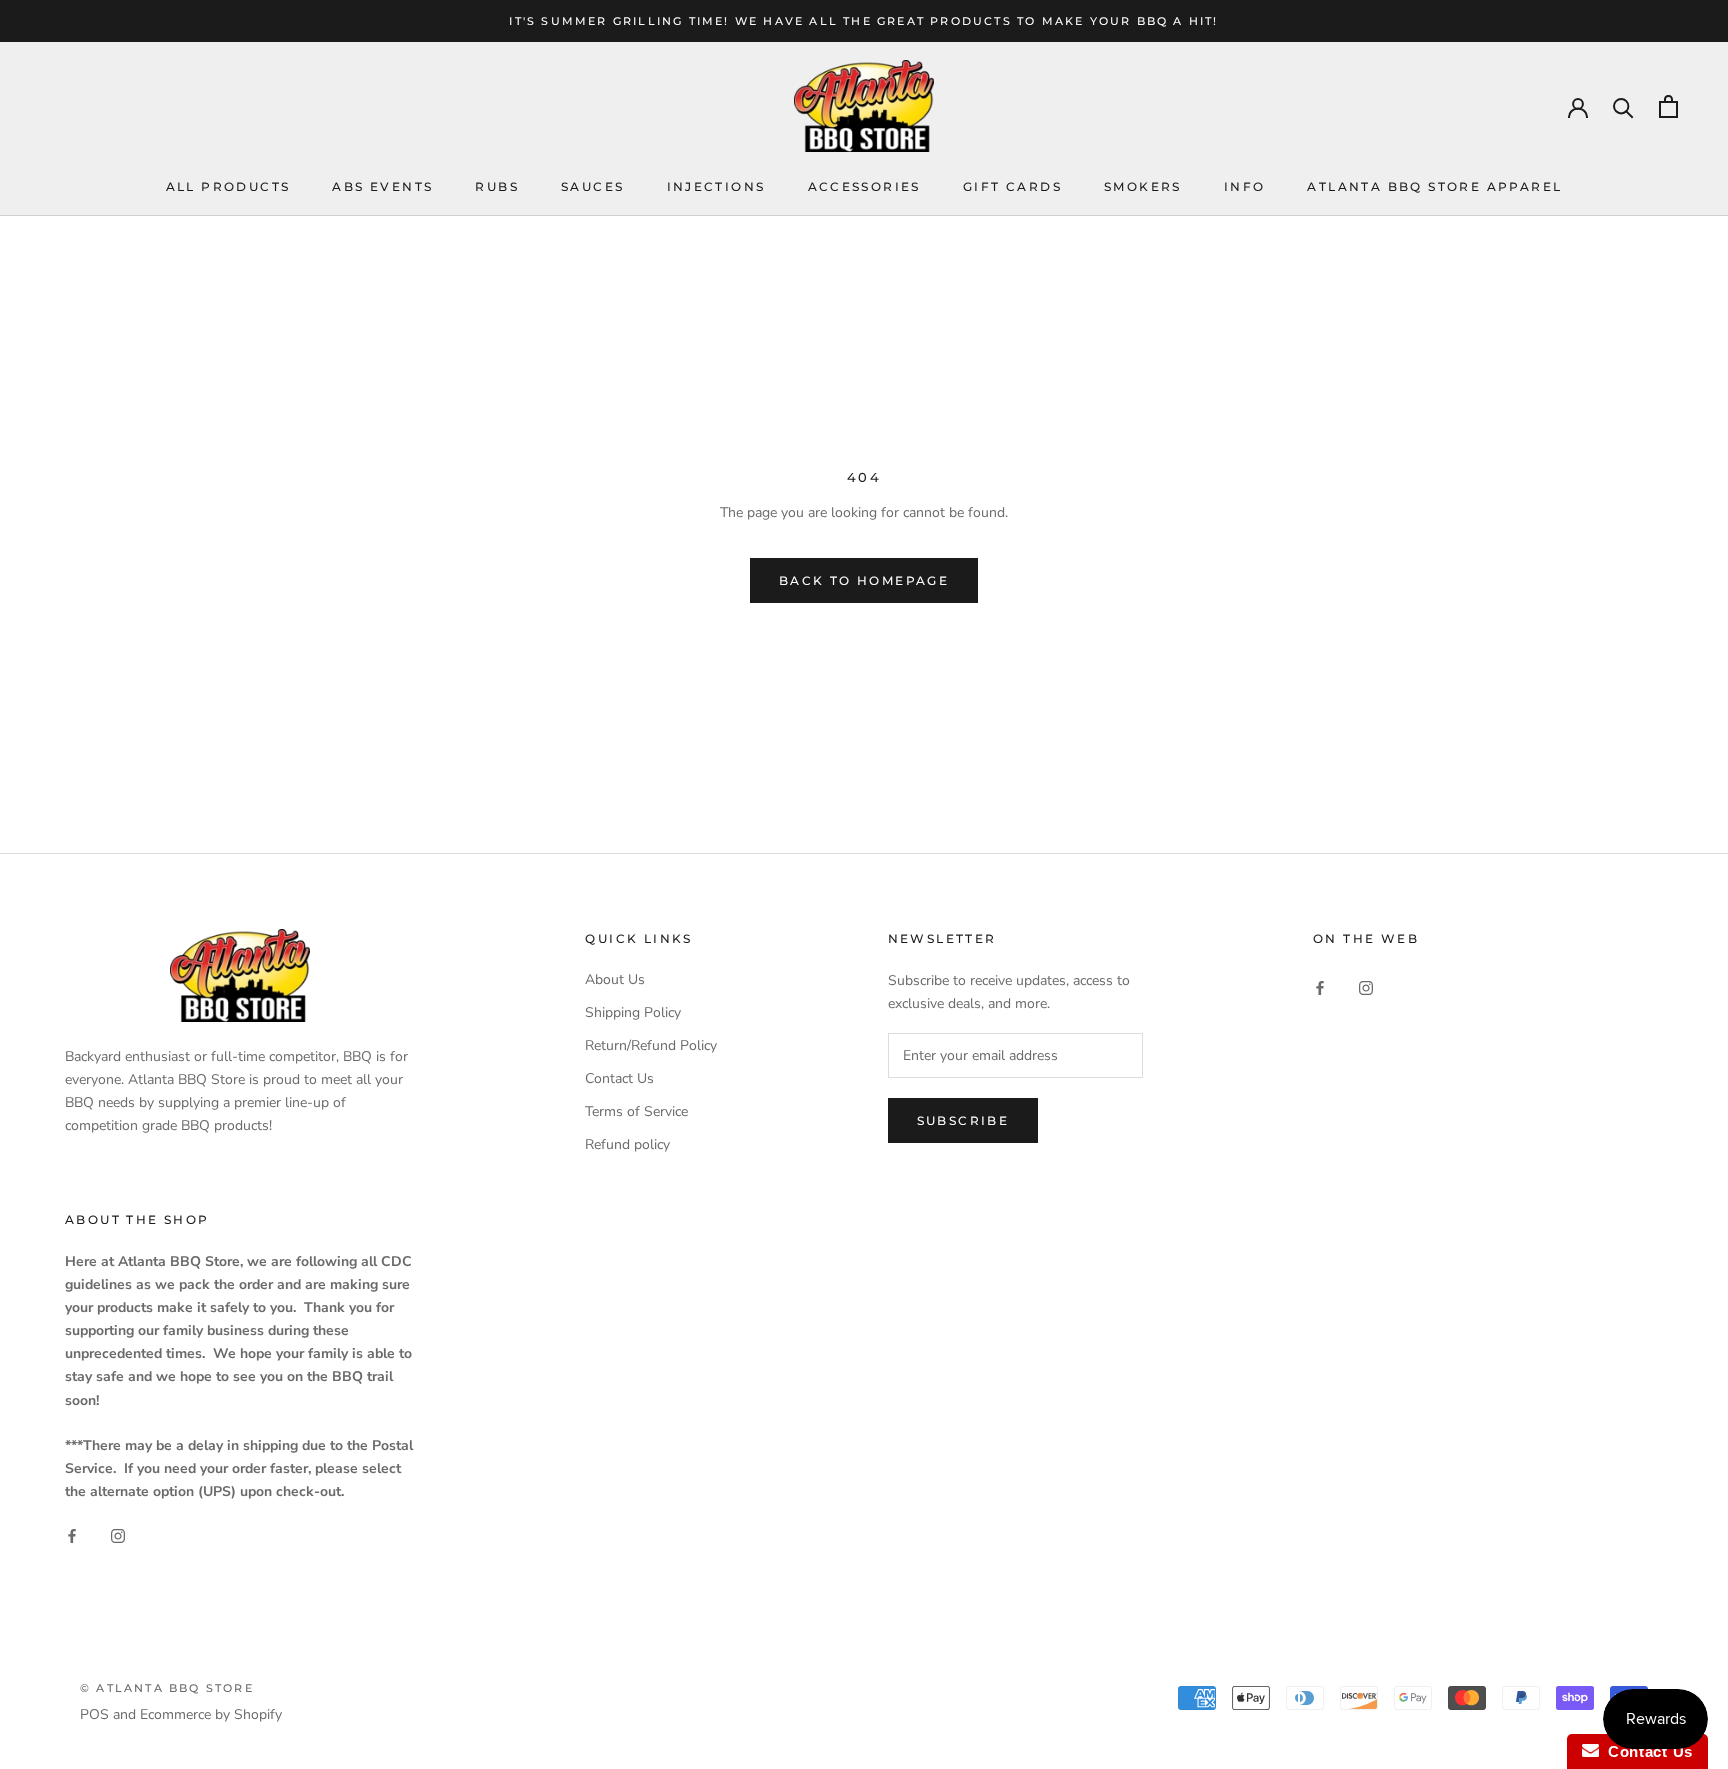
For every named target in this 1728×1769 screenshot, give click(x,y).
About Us (615, 979)
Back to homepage (864, 580)
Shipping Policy (633, 1012)
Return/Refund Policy (651, 1045)
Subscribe (963, 1120)
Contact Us (619, 1078)
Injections (716, 187)
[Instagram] (1366, 986)
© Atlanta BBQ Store (167, 1688)
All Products (228, 187)
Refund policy (627, 1144)
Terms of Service (636, 1111)
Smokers (1143, 187)
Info (1245, 187)
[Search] (1623, 106)
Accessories (864, 187)
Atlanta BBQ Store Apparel (1434, 187)
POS (94, 1714)
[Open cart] (1668, 106)
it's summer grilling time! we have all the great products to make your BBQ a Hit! (863, 21)
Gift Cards (1012, 187)
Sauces (592, 187)
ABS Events (382, 187)
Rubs (497, 187)
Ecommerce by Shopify (211, 1714)
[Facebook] (1320, 986)
